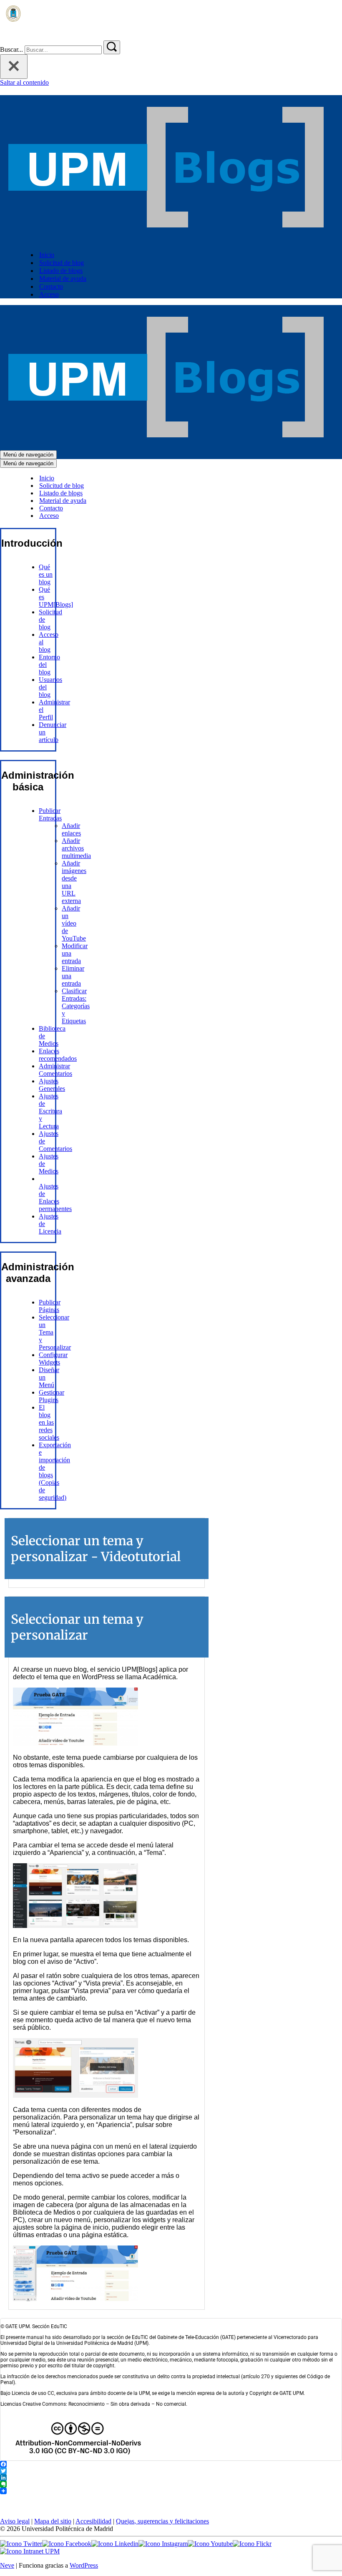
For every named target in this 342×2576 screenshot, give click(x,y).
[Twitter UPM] (21, 2544)
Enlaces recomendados (58, 1055)
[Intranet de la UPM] (30, 2551)
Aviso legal (15, 2521)
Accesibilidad (93, 2521)
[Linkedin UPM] (115, 2544)
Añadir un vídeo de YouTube (74, 923)
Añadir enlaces (71, 829)
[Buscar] (5, 37)
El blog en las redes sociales (49, 1422)
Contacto (51, 286)
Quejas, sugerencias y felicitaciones (162, 2521)
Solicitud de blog (62, 263)
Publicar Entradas (50, 814)
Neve (7, 2565)
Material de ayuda (63, 279)
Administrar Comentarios (55, 1070)
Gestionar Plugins (52, 1396)
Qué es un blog (46, 574)
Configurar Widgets (53, 1359)
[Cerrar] (14, 67)
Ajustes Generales (52, 1085)
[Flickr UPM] (252, 2544)
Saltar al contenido (24, 82)
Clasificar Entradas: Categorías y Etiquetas (76, 1006)
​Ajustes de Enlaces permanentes (55, 1197)
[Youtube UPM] (210, 2544)
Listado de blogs (61, 271)
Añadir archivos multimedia (76, 848)
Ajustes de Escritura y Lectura (50, 1111)
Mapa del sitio (53, 2521)
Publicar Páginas (50, 1306)
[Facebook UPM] (67, 2544)
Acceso (49, 294)
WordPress (84, 2565)
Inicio (47, 255)
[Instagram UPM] (163, 2544)
